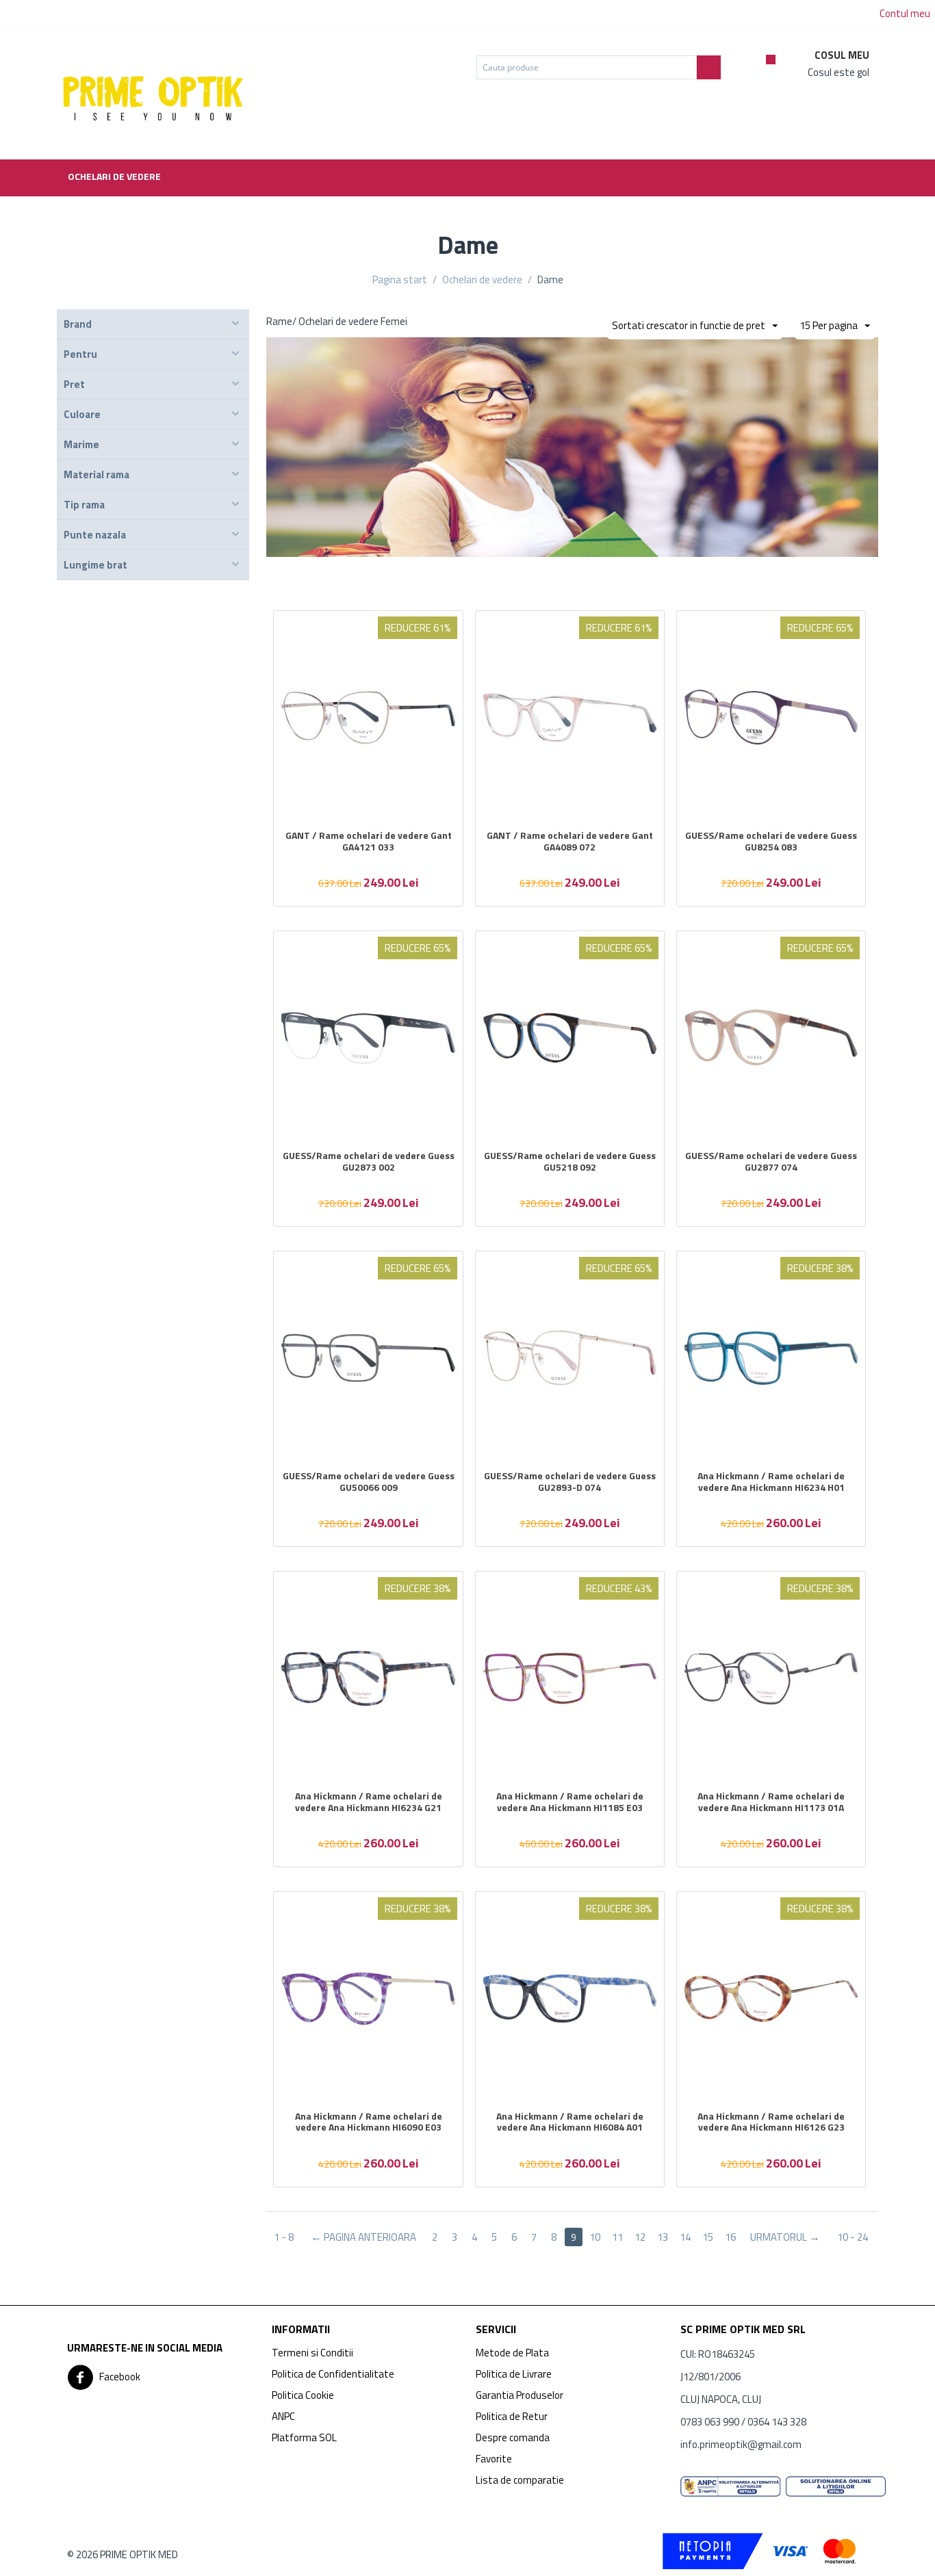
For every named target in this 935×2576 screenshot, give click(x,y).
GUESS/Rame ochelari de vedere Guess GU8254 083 (771, 842)
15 (708, 2237)
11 (617, 2237)
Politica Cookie (303, 2395)
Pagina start (400, 279)
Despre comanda (513, 2437)
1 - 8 (284, 2237)
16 (730, 2237)
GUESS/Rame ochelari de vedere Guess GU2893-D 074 (570, 1482)
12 (640, 2237)
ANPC (283, 2416)
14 (685, 2237)
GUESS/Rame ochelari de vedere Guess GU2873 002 (369, 1162)
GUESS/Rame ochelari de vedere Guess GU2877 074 (771, 1162)
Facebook (119, 2376)
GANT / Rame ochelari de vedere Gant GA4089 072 (570, 842)
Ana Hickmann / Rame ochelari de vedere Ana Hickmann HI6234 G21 (369, 1802)
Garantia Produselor (520, 2395)
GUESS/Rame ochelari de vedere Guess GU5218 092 (570, 1162)
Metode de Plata (512, 2353)
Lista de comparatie (520, 2480)
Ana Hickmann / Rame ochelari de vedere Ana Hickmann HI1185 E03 (570, 1802)
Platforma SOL (304, 2437)
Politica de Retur (512, 2416)
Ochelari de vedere (114, 176)
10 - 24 (853, 2237)
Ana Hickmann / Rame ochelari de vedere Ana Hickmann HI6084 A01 (570, 2122)
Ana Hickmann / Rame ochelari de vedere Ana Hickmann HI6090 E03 (369, 2122)
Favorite (494, 2459)
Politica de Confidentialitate (333, 2374)
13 (663, 2237)
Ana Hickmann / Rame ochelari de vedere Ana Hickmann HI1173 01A (771, 1802)
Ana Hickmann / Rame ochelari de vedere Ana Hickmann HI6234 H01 (771, 1482)
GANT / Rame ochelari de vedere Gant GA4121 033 (369, 842)
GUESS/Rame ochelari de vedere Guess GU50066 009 (369, 1482)
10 (595, 2237)
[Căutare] (709, 67)
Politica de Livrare (514, 2374)
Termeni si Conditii (312, 2353)
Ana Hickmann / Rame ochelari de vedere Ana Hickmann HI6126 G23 (771, 2122)
